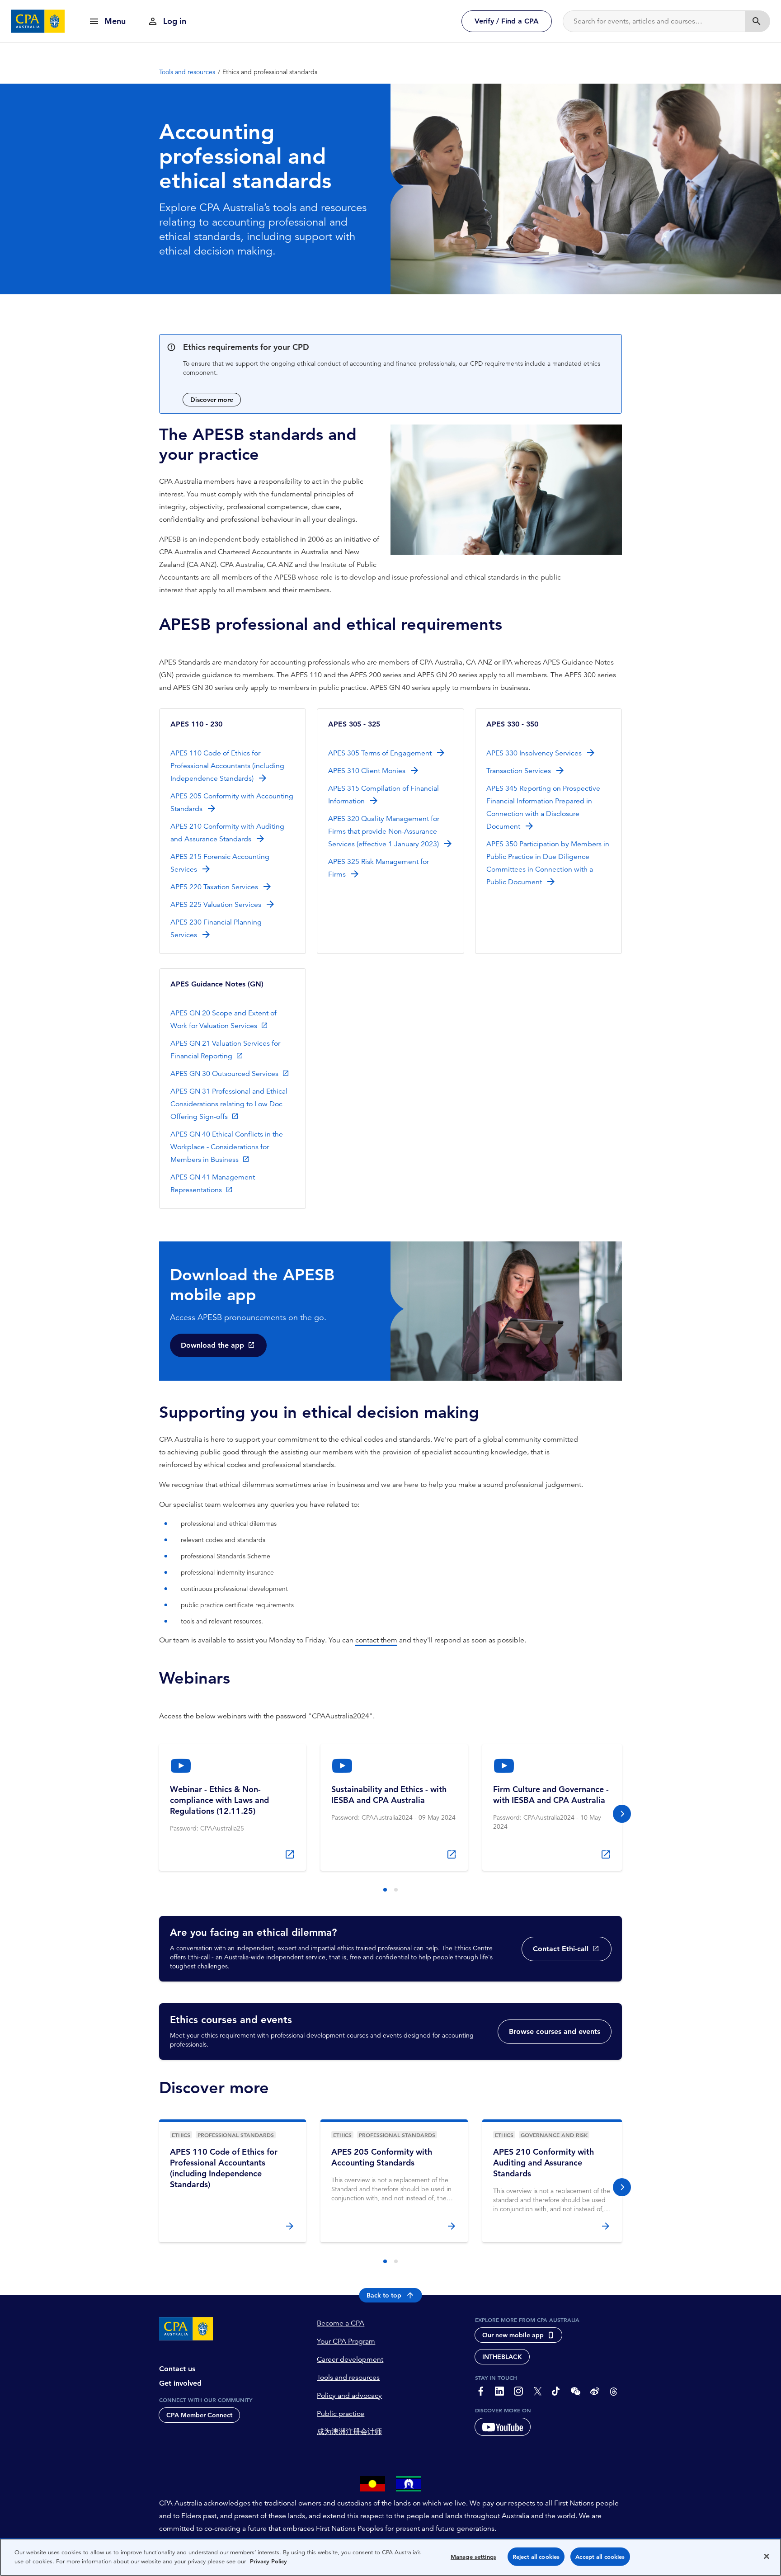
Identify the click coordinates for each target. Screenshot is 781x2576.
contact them (376, 1640)
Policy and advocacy (349, 2396)
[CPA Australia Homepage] (38, 21)
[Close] (767, 2556)
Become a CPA (341, 2323)
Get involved (180, 2383)
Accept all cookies (600, 2557)
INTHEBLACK (502, 2357)
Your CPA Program (346, 2341)
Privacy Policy (268, 2561)
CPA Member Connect (199, 2415)
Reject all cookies (536, 2557)
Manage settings (473, 2557)
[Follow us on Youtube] (503, 2427)
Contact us (177, 2369)
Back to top (384, 2295)
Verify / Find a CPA (507, 21)
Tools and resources (348, 2378)
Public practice (341, 2414)
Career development (350, 2359)
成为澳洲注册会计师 (349, 2432)
